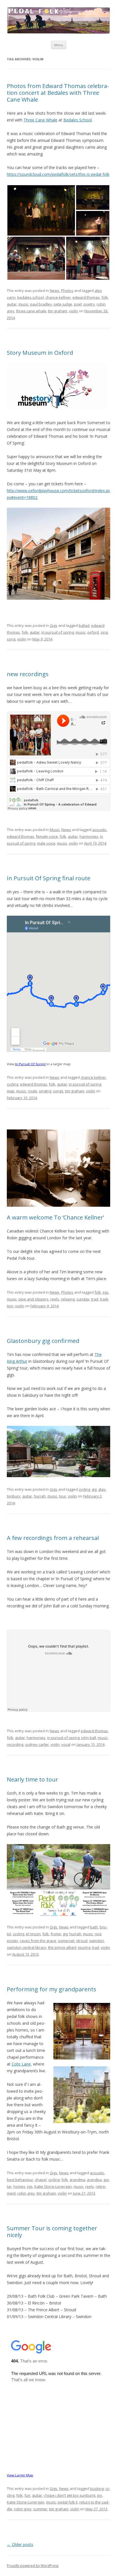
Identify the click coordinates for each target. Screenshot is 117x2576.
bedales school (31, 297)
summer (40, 2509)
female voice (47, 836)
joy (100, 2495)
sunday (83, 1299)
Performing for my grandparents (52, 1989)
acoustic (99, 830)
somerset (66, 1941)
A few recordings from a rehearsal (53, 1538)
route (33, 1091)
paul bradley (41, 304)
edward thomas (86, 297)
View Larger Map (20, 2475)
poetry (89, 304)
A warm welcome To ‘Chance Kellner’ (55, 1217)
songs (58, 1091)
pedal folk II (68, 2502)
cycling (12, 1084)
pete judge (63, 304)
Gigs (54, 625)
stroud (82, 1941)
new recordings (28, 674)
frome (56, 1934)
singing (45, 1091)
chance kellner (58, 297)
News (55, 291)
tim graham (58, 311)
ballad (84, 625)
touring (84, 1947)
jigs (106, 1292)
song (11, 639)
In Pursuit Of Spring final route (49, 878)
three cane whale (31, 311)
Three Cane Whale (40, 120)
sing (104, 632)
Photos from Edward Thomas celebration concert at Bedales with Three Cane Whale (58, 93)
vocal (66, 1744)
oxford (93, 632)
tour (63, 1496)
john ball (89, 1738)
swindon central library (27, 1947)
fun (27, 2495)
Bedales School (78, 120)
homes (19, 2186)
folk (105, 297)
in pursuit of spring (58, 632)
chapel (41, 2180)
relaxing (68, 1299)
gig (94, 1489)
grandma (77, 2180)
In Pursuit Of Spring (30, 1064)
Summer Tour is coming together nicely (52, 2232)
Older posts (20, 2544)
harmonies (89, 836)
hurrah (40, 1496)
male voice (46, 843)
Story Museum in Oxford (40, 353)
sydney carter (37, 1744)
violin (74, 311)
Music (55, 830)
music (23, 304)
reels (55, 1299)
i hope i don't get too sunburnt (70, 2495)
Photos (67, 291)
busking (97, 2489)
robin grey (26, 2193)
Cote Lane (21, 2064)
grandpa (94, 2180)
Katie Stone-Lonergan (53, 2186)
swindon (97, 1941)
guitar (12, 304)
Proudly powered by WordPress (33, 2566)
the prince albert (62, 1947)
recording (15, 1744)
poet (78, 304)
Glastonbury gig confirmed (43, 1341)
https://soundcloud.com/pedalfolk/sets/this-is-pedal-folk (58, 174)
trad (95, 1299)
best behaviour (20, 2180)
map (11, 1091)
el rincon (33, 1934)
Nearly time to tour (33, 1779)
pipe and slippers (34, 1299)
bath (94, 1927)
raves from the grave (38, 1941)
